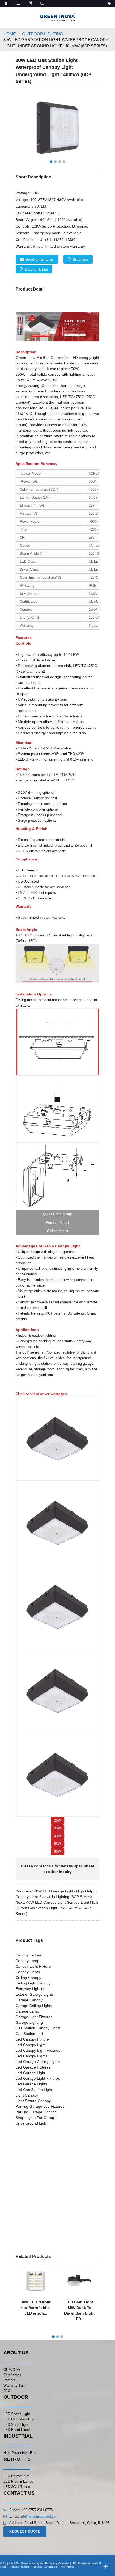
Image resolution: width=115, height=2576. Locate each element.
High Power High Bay (20, 2453)
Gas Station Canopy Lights (38, 2028)
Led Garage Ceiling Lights (38, 2062)
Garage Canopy (29, 2000)
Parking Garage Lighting (36, 2112)
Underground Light (31, 2123)
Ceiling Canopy (28, 1978)
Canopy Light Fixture (33, 1966)
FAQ (7, 2391)
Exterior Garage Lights (35, 1994)
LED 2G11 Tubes (17, 2487)
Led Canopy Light (30, 2045)
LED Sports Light (17, 2414)
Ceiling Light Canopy (33, 1983)
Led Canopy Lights (31, 2056)
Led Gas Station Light (34, 2090)
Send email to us (40, 259)
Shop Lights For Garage (36, 2118)
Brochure (80, 259)
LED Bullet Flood (17, 2430)
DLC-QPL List (36, 269)
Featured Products (19, 2567)
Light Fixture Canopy (33, 2101)
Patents (9, 2380)
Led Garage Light (30, 2073)
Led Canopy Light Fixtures (38, 2050)
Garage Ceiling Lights (34, 2006)
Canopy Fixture (28, 1955)
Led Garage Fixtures (33, 2067)
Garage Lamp (27, 2011)
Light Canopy (27, 2095)
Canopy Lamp (27, 1961)
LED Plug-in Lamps (18, 2481)
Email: (15, 2516)
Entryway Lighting (30, 1989)
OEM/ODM (12, 2370)
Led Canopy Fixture (32, 2039)
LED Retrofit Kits (17, 2476)
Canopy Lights (28, 1972)
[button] (57, 1821)
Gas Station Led (29, 2034)
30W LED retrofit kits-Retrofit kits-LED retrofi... (36, 2308)
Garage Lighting (29, 2022)
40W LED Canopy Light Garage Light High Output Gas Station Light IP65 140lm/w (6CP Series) (57, 1908)
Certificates (12, 2375)
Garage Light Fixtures (34, 2017)
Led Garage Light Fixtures (38, 2078)
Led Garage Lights (31, 2084)
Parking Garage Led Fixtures (40, 2106)
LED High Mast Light (20, 2419)
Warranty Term (15, 2385)
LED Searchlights (17, 2425)
